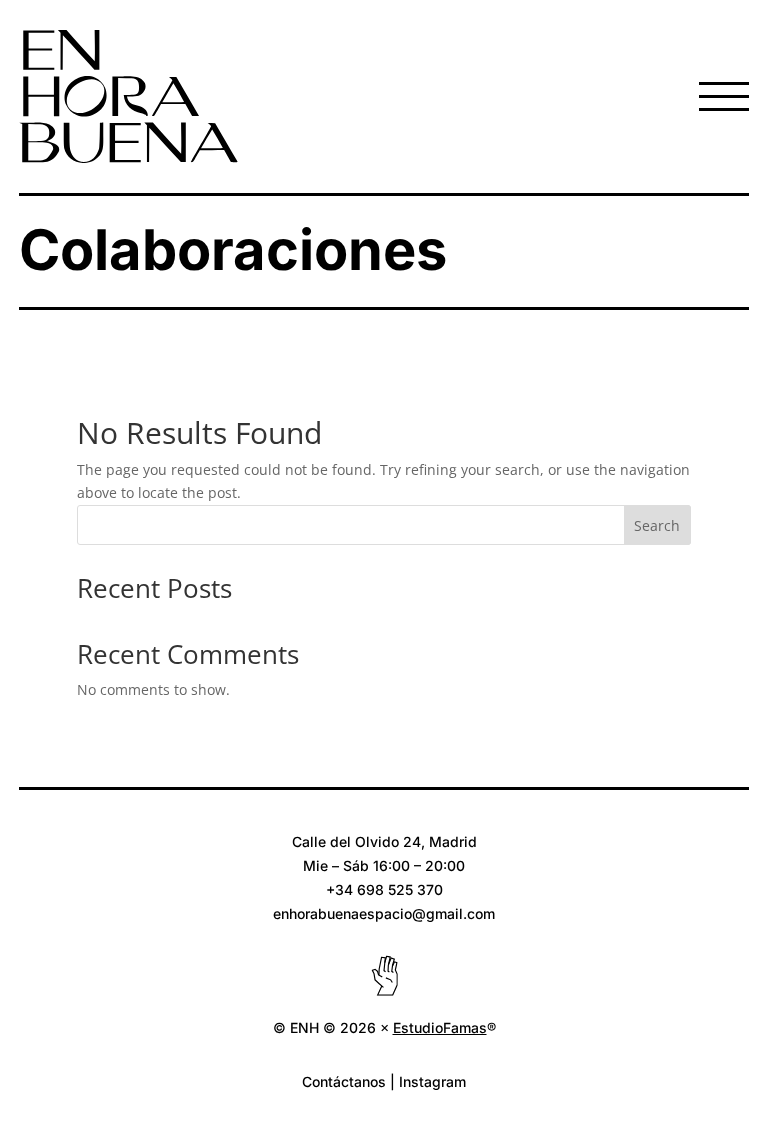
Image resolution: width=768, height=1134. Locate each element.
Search (657, 525)
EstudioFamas (440, 1027)
